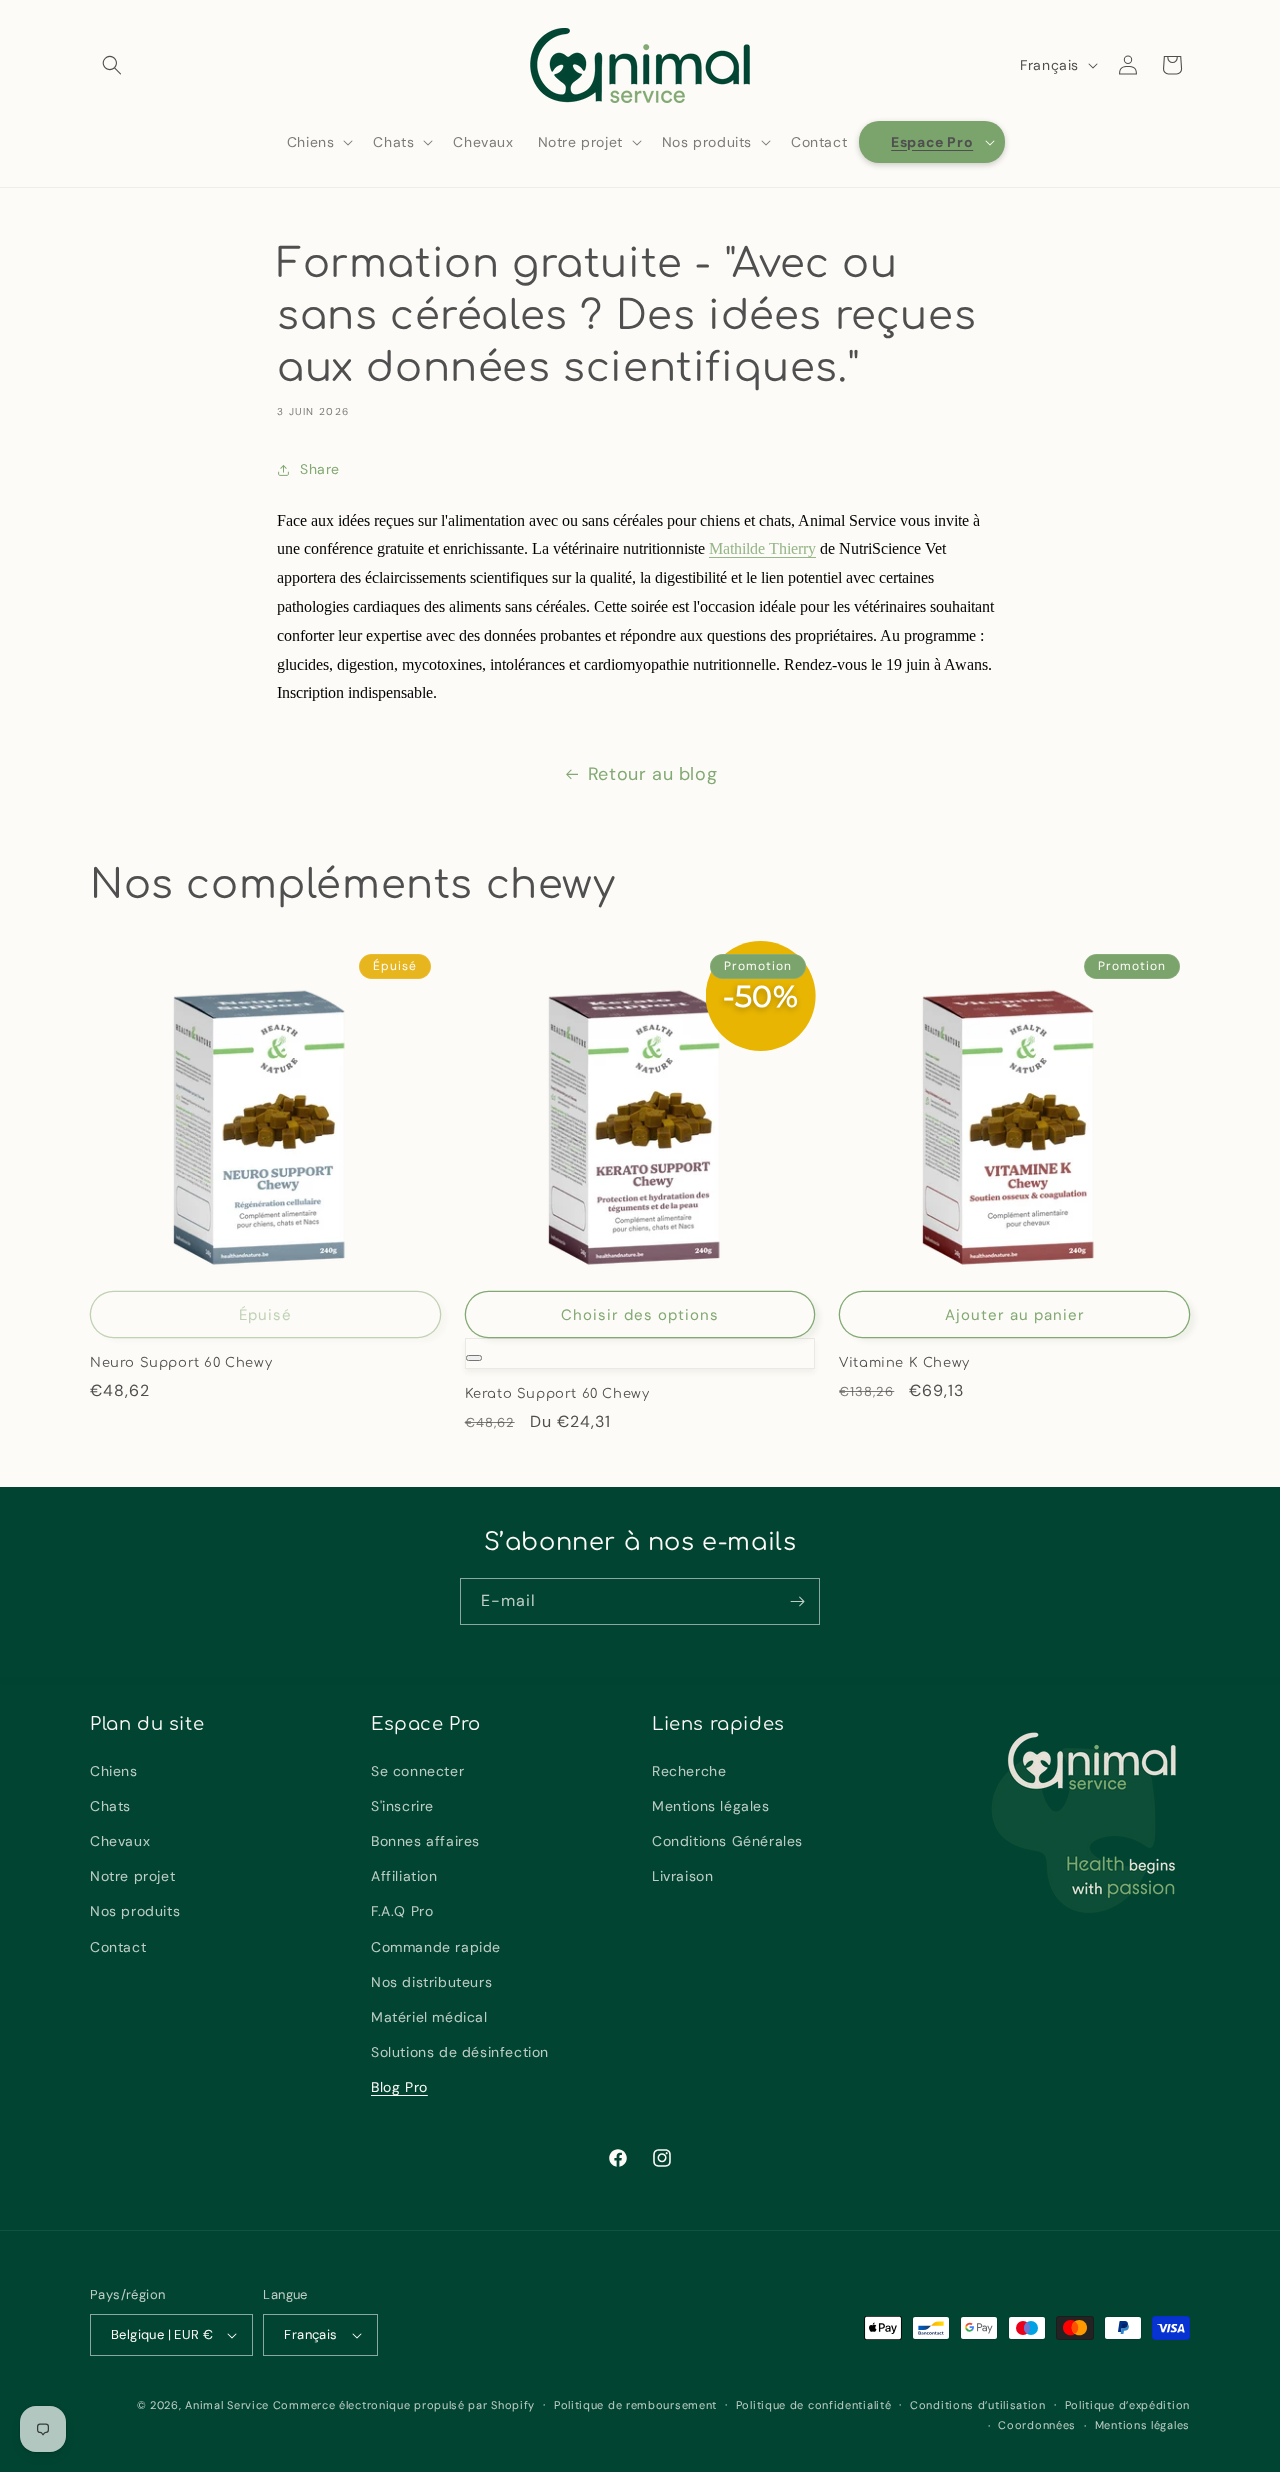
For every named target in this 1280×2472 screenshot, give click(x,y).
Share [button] (320, 469)
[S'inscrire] (797, 1601)
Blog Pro (399, 2088)
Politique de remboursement (635, 2405)
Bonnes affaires (425, 1841)
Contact (118, 1947)
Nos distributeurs (431, 1982)
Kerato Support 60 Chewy (557, 1394)
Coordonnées (1037, 2425)
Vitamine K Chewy (904, 1363)
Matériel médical (429, 2017)
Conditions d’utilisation (978, 2405)
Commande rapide (436, 1947)
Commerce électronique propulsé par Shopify (404, 2405)
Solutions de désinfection (460, 2052)
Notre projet (132, 1876)
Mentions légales (711, 1806)
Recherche (689, 1771)
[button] (112, 65)
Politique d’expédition (1127, 2405)
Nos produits (135, 1912)
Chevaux (120, 1841)
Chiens (114, 1771)
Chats (110, 1806)
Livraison (682, 1876)
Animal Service (227, 2405)
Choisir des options (640, 1315)
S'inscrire (402, 1806)
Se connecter (417, 1771)
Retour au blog (652, 774)
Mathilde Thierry (762, 548)
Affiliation (404, 1876)
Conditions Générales (727, 1841)
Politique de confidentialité (814, 2405)
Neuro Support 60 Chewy (181, 1363)
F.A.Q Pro (402, 1912)
